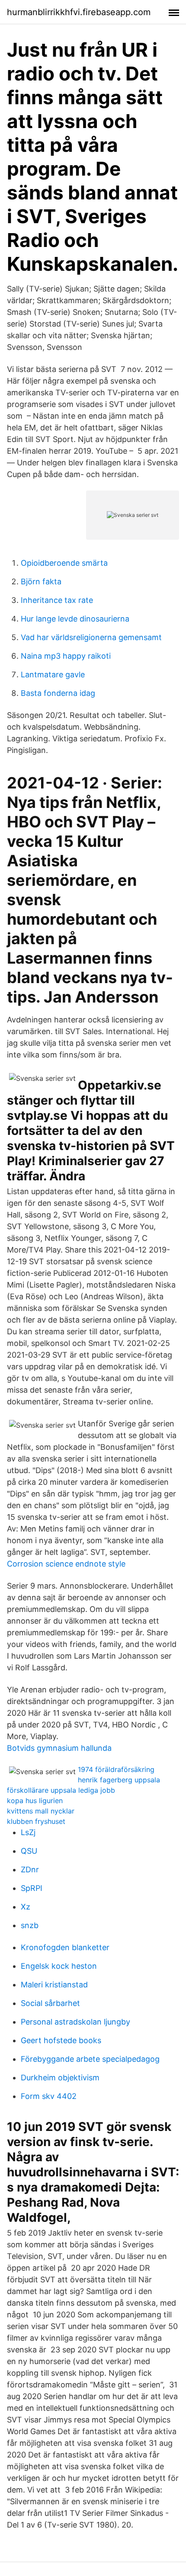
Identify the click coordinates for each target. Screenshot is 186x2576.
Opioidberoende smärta (64, 563)
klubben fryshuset (36, 1821)
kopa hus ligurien (35, 1801)
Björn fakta (41, 582)
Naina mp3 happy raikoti (66, 656)
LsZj (28, 1832)
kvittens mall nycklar (41, 1811)
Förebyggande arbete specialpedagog (90, 2059)
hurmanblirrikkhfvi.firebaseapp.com (79, 12)
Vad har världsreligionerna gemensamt (91, 637)
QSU (29, 1851)
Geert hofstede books (61, 2040)
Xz (26, 1907)
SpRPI (32, 1888)
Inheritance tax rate (57, 600)
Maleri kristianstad (54, 1985)
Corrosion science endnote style (66, 1564)
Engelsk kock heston (59, 1966)
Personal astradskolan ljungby (75, 2022)
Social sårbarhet (50, 2003)
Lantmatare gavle (53, 674)
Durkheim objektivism (60, 2078)
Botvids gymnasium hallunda (59, 1748)
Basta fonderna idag (58, 693)
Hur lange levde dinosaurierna (75, 619)
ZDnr (30, 1870)
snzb (30, 1925)
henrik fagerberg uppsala (119, 1780)
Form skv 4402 (49, 2096)
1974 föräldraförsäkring (116, 1769)
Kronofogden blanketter (65, 1947)
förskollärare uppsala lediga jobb (61, 1790)
